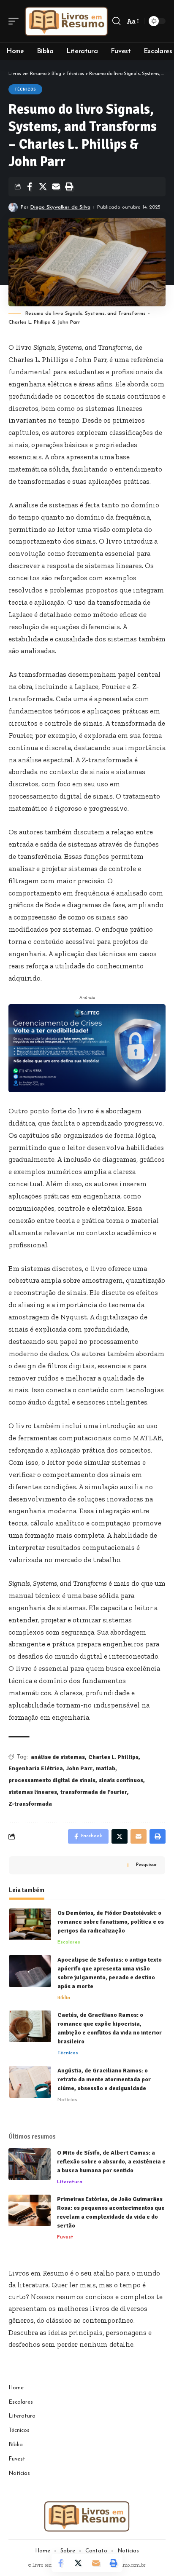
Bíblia (64, 1998)
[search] (116, 21)
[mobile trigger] (16, 21)
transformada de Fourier (94, 1792)
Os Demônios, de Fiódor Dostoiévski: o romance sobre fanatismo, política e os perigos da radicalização (111, 1922)
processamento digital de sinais (52, 1780)
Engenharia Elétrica (36, 1768)
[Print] (69, 187)
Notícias (67, 2100)
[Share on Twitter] (43, 187)
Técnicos (25, 89)
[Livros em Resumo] (67, 21)
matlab (106, 1768)
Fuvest (65, 2237)
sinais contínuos (121, 1780)
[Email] (56, 187)
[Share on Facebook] (30, 187)
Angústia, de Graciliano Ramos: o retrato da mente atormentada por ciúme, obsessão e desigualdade (104, 2079)
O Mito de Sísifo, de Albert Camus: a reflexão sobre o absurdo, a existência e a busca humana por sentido (111, 2162)
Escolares (69, 1942)
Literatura (70, 2182)
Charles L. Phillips (113, 1757)
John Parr (79, 1768)
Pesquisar (146, 1865)
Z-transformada (30, 1804)
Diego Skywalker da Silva (60, 207)
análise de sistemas (58, 1757)
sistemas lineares (33, 1792)
